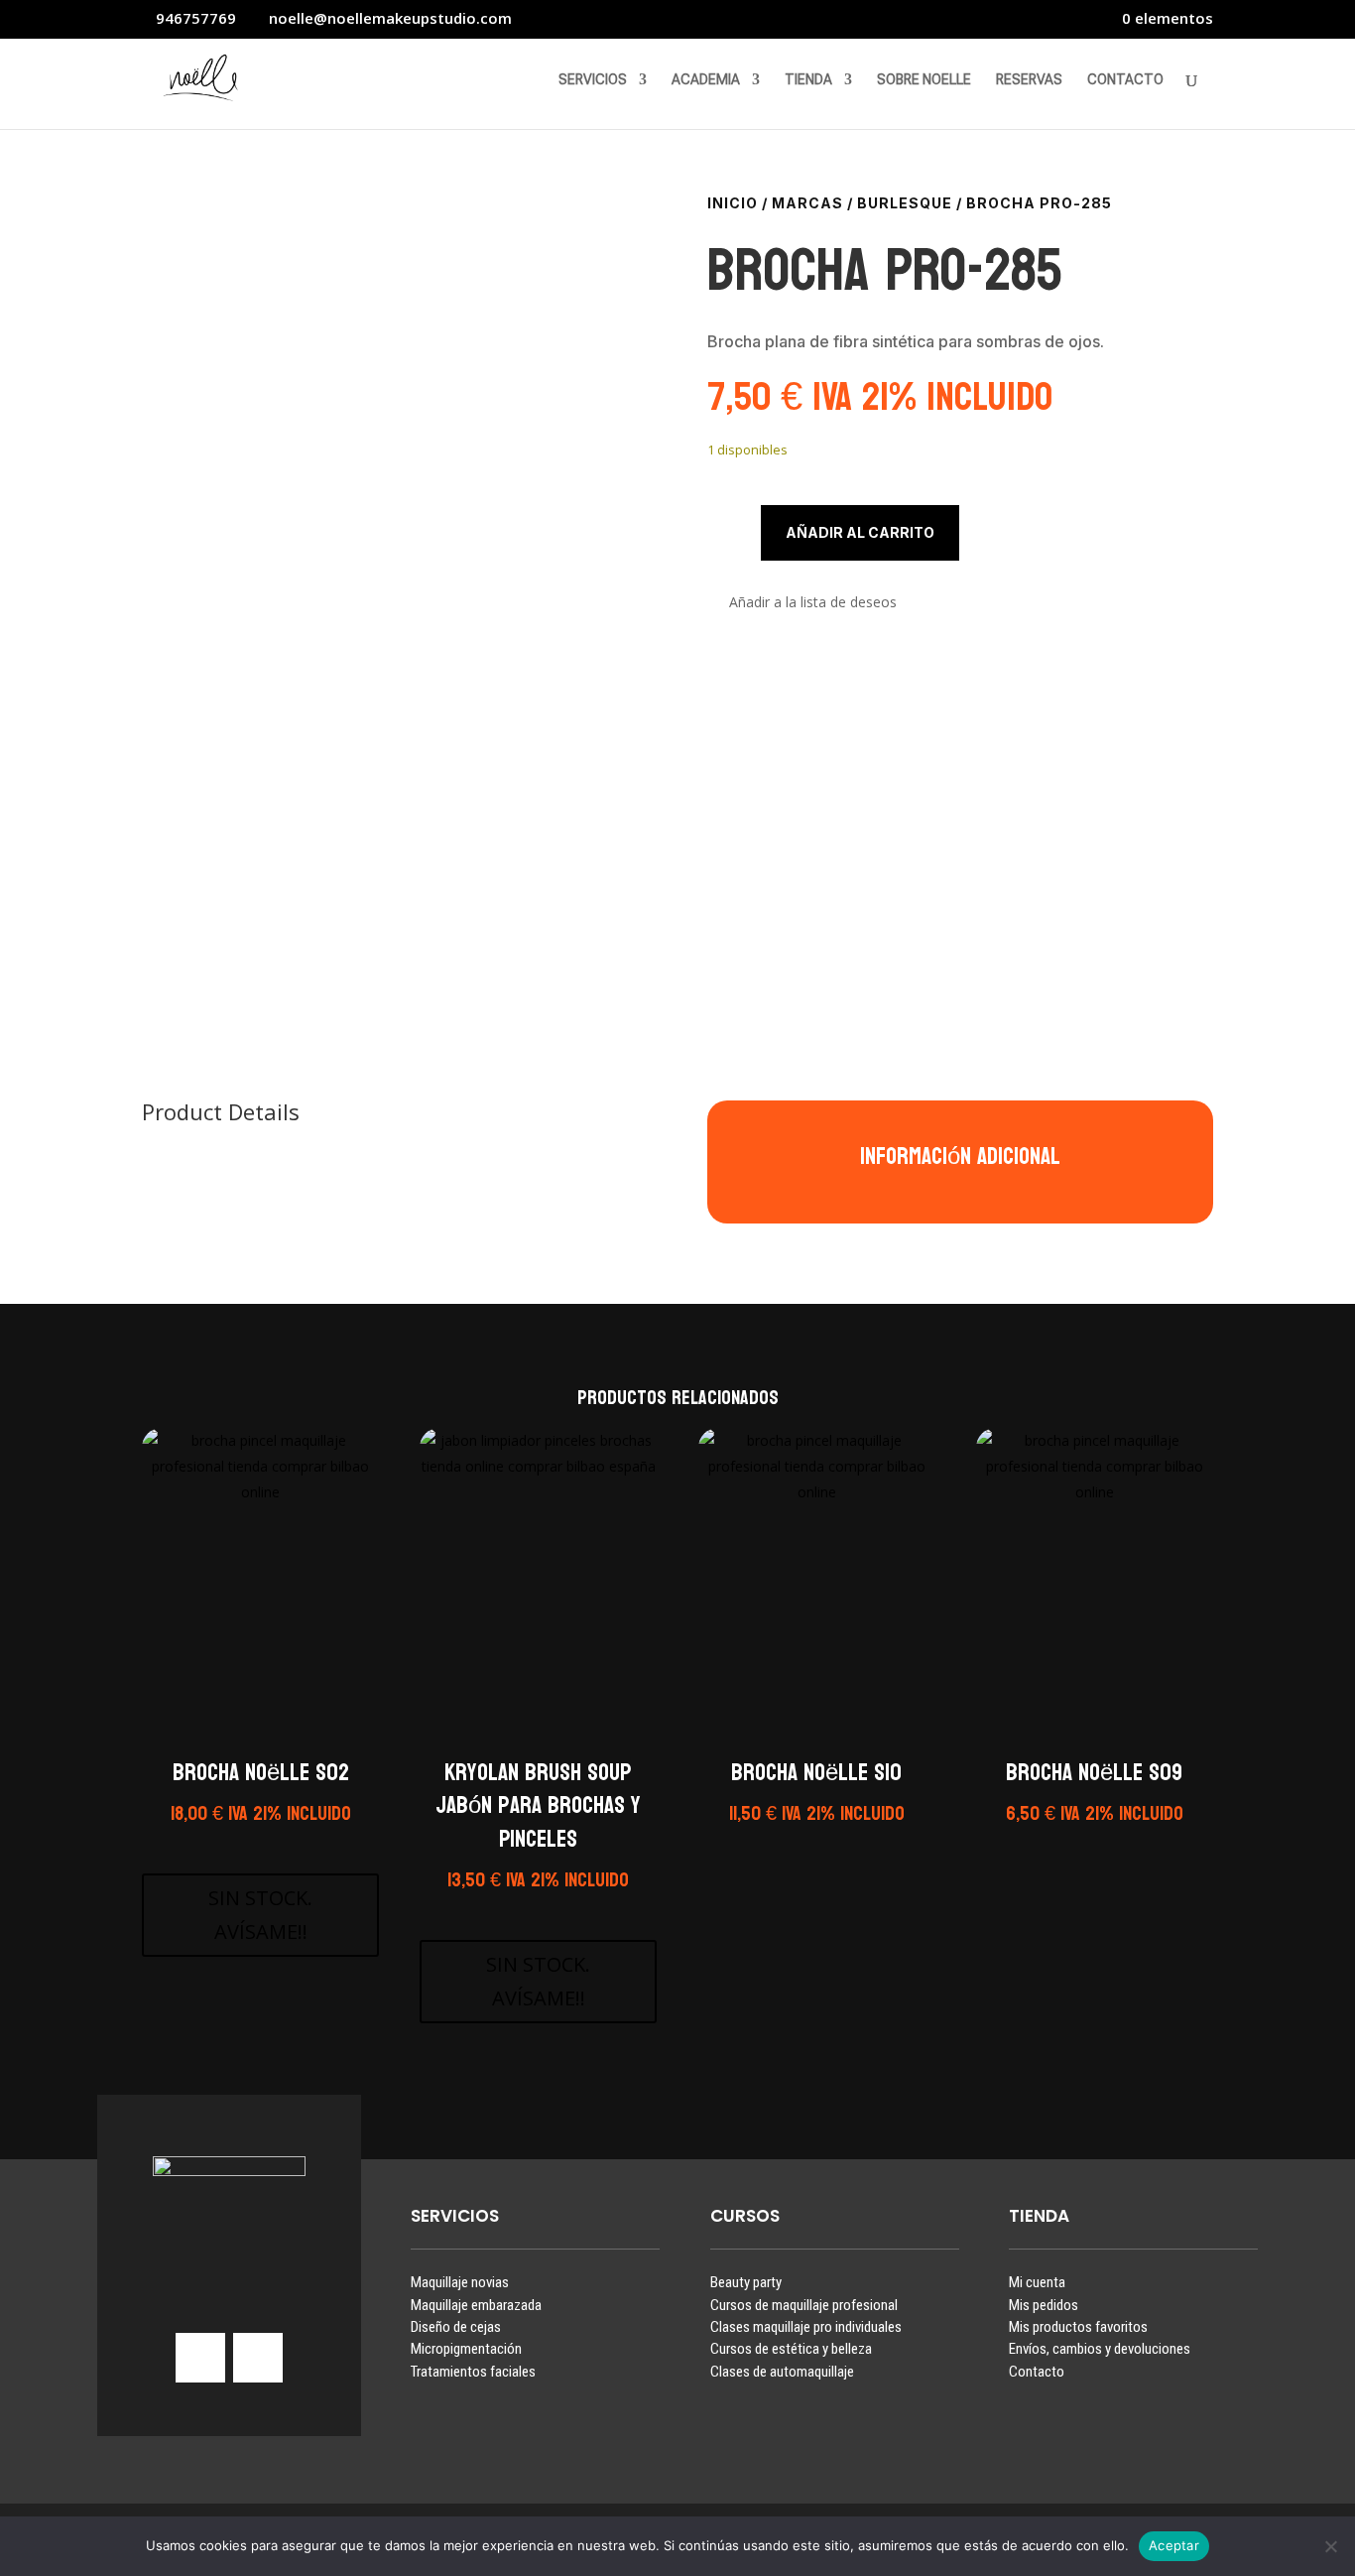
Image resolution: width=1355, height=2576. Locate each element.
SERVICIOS (593, 80)
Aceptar (1174, 2545)
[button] (802, 603)
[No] (1330, 2546)
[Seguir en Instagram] (200, 2358)
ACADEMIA (706, 80)
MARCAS (807, 203)
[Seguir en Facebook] (258, 2358)
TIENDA (808, 80)
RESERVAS (1029, 80)
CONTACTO (1125, 80)
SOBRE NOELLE (924, 80)
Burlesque (905, 203)
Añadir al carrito (860, 532)
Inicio (733, 203)
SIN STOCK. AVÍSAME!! (260, 1915)
